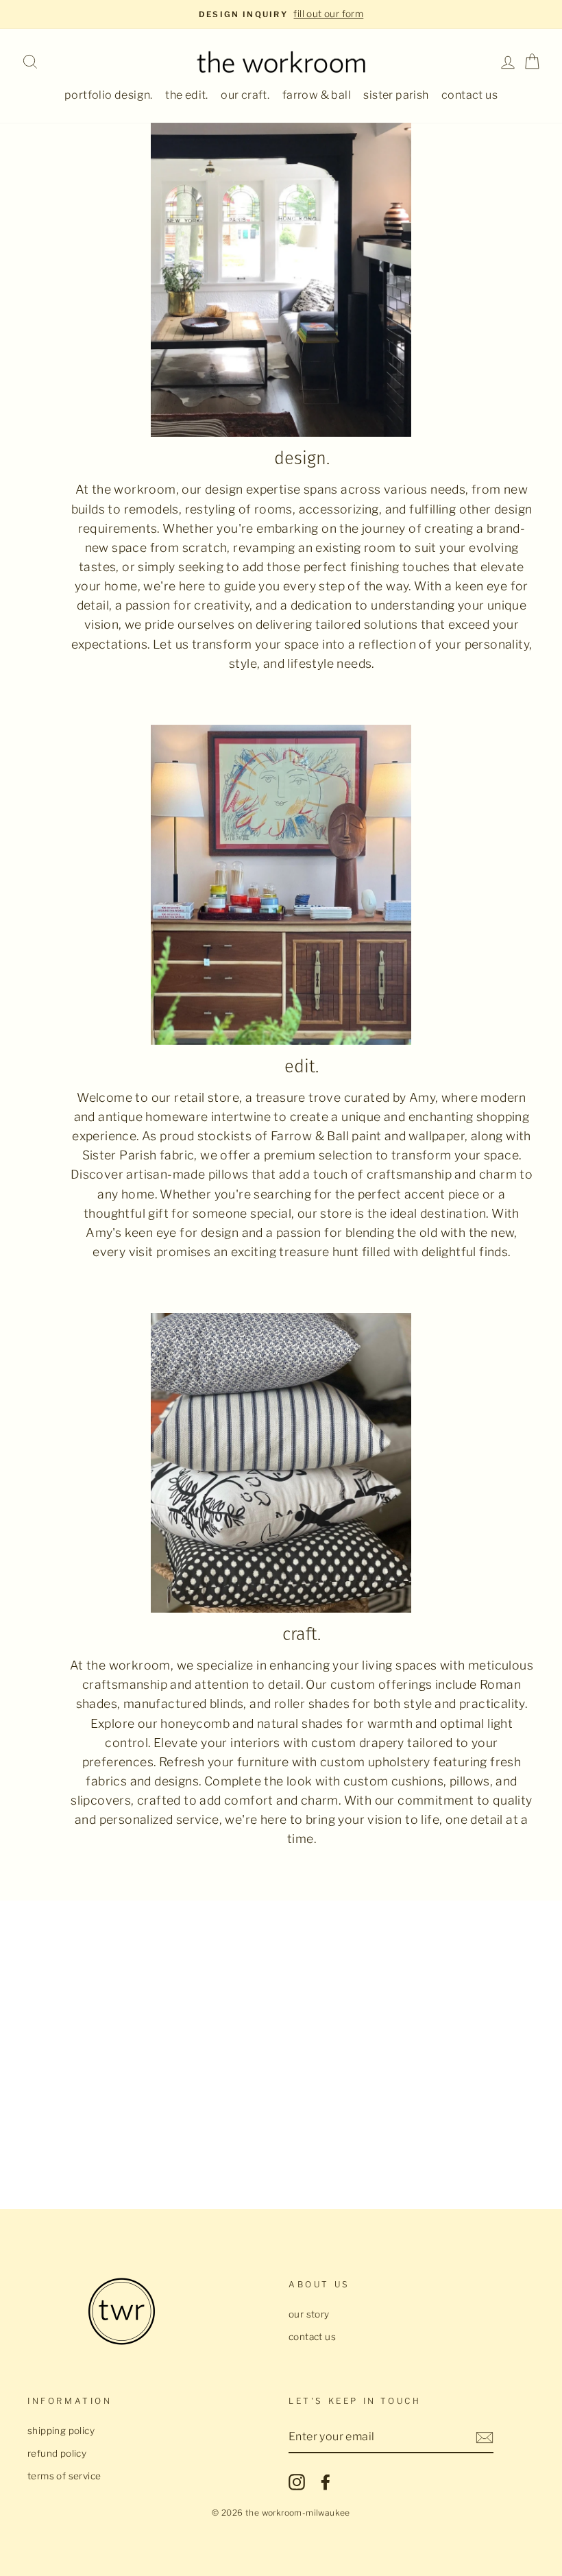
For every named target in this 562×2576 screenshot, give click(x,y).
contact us (469, 95)
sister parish (396, 95)
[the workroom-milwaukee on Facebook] (326, 2482)
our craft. (245, 95)
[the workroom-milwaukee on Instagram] (297, 2482)
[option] (281, 14)
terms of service (64, 2476)
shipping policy (61, 2431)
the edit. (187, 95)
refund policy (57, 2453)
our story (309, 2314)
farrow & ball (317, 95)
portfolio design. (109, 95)
